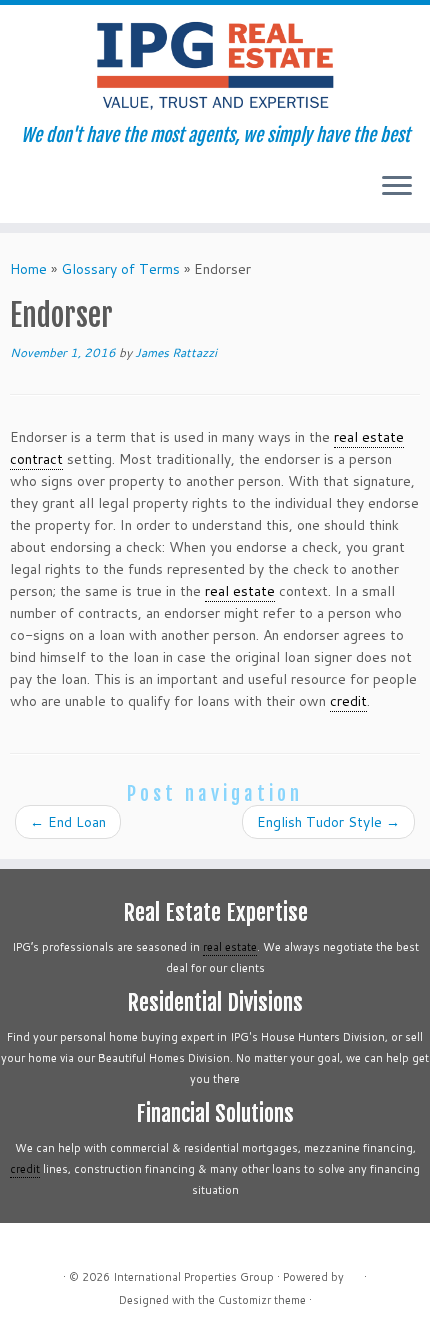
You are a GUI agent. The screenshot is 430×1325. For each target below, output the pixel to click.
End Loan (68, 822)
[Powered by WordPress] (354, 1273)
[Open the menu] (397, 187)
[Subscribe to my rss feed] (21, 193)
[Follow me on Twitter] (38, 193)
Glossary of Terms (120, 269)
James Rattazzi (176, 352)
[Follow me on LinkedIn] (89, 193)
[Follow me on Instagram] (72, 193)
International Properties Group (193, 1277)
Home (28, 269)
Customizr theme (262, 1300)
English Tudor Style (328, 822)
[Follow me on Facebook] (55, 193)
